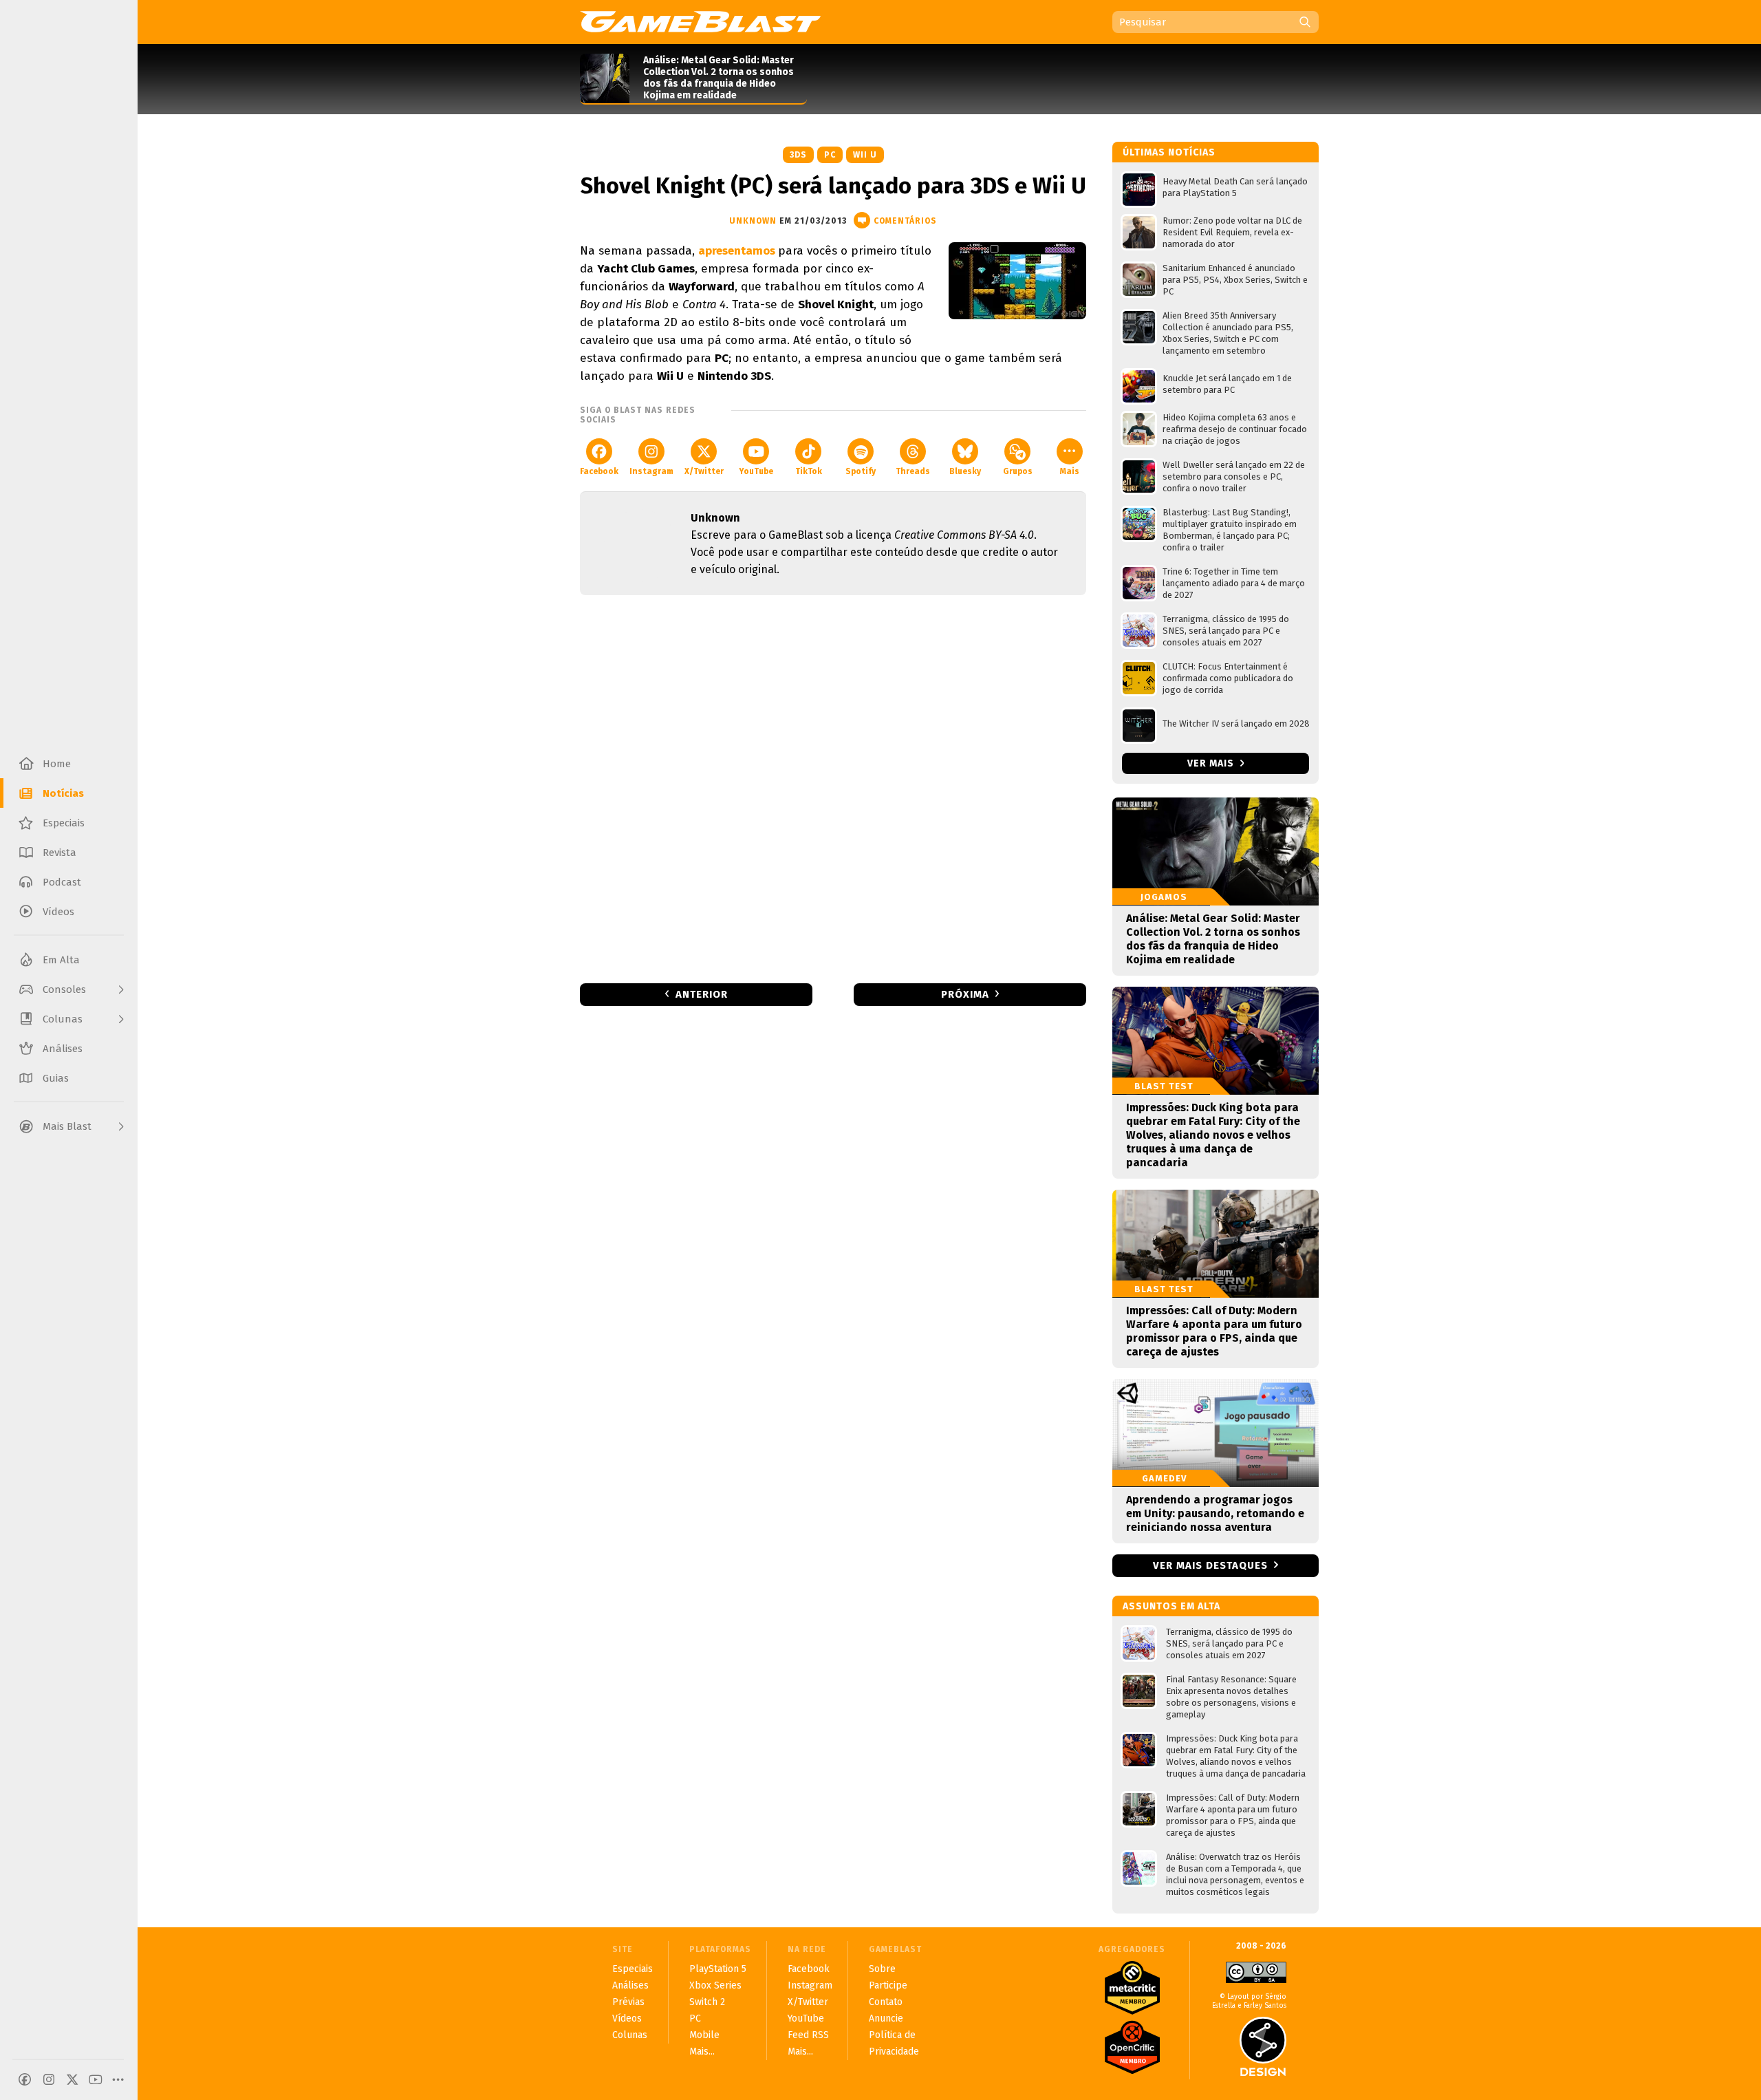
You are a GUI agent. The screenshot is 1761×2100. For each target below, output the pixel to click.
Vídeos (627, 2018)
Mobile (704, 2035)
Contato (886, 2002)
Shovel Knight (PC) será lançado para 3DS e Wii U (833, 186)
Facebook (599, 471)
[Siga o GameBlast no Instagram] (49, 2079)
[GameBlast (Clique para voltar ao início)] (700, 21)
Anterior (702, 994)
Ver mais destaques (1210, 1565)
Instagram (651, 471)
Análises (630, 1985)
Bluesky (965, 471)
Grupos (1018, 471)
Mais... (702, 2051)
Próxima (965, 994)
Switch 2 (707, 2002)
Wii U (865, 155)
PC (830, 155)
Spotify (861, 471)
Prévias (628, 2002)
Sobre (882, 1969)
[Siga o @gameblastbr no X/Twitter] (72, 2079)
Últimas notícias (1169, 152)
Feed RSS (808, 2035)
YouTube (756, 471)
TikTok (809, 471)
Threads (913, 471)
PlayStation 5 (718, 1969)
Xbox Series (715, 1985)
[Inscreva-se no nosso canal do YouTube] (96, 2079)
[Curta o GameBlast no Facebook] (25, 2079)
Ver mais (1212, 763)
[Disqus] (833, 788)
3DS (798, 155)
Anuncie (886, 2018)
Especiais (633, 1969)
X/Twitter (704, 471)
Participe (888, 1985)
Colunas (630, 2035)
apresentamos (738, 251)
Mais (1070, 471)
